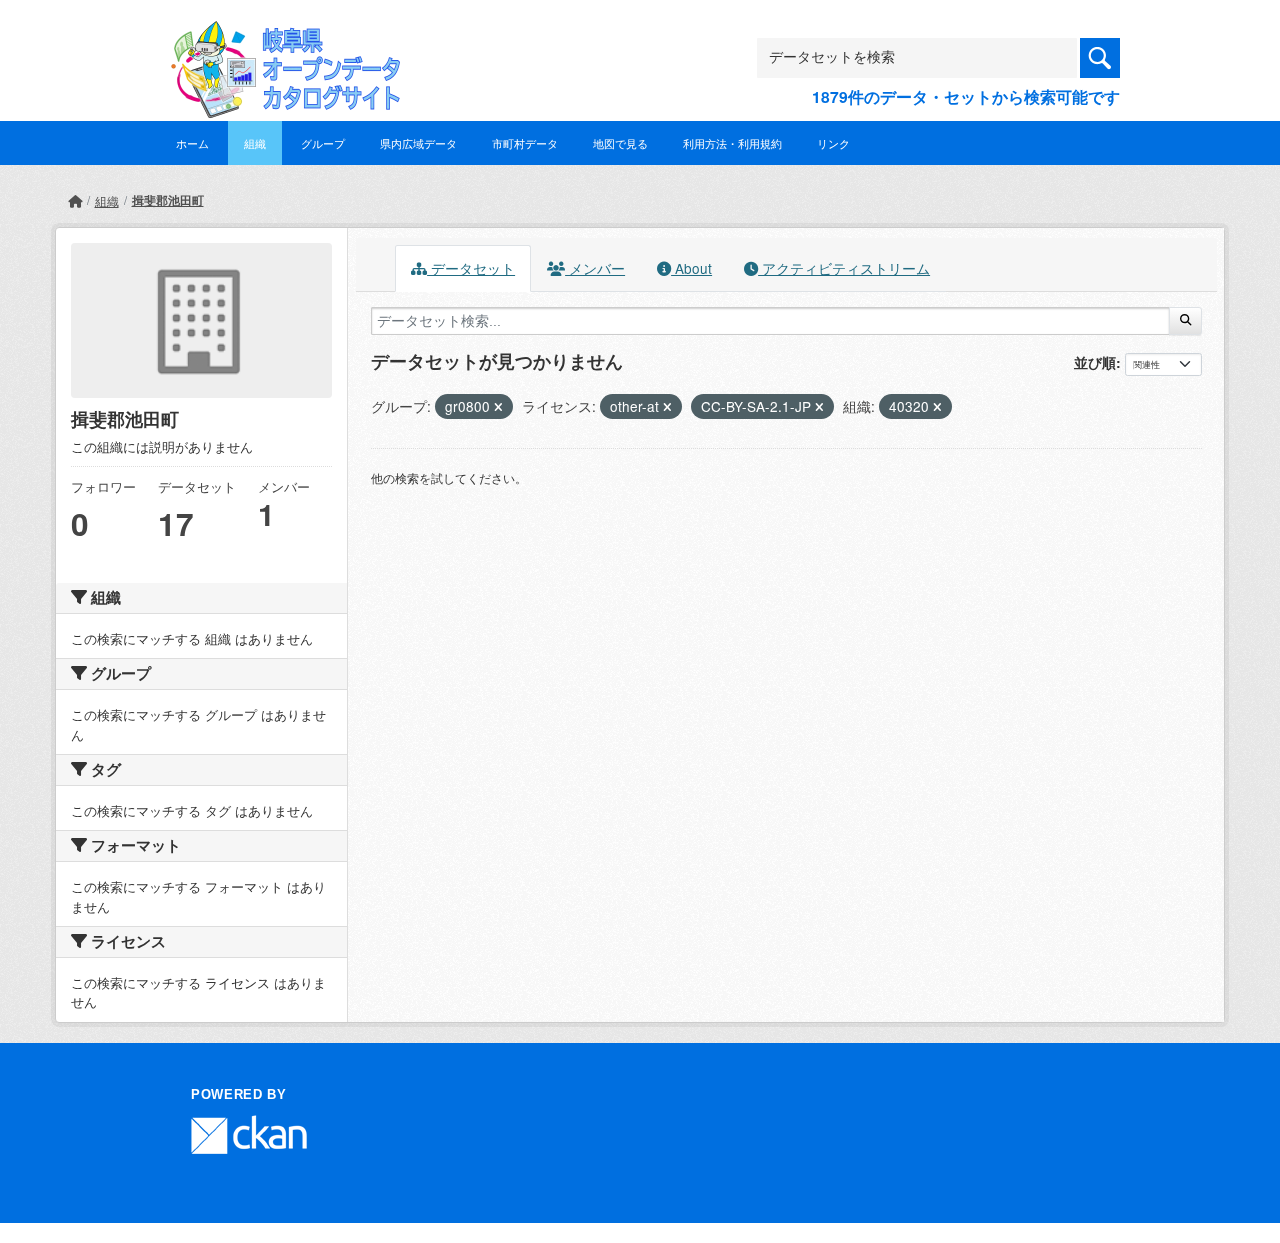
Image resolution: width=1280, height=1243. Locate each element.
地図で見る (620, 143)
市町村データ (525, 143)
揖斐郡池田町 (168, 200)
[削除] (498, 407)
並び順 (1095, 362)
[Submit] (1185, 321)
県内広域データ (418, 143)
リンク (833, 143)
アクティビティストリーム (844, 268)
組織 (255, 143)
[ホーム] (75, 200)
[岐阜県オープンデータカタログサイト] (280, 36)
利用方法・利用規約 (732, 143)
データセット (471, 268)
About (691, 268)
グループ (323, 143)
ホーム (192, 143)
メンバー (595, 268)
